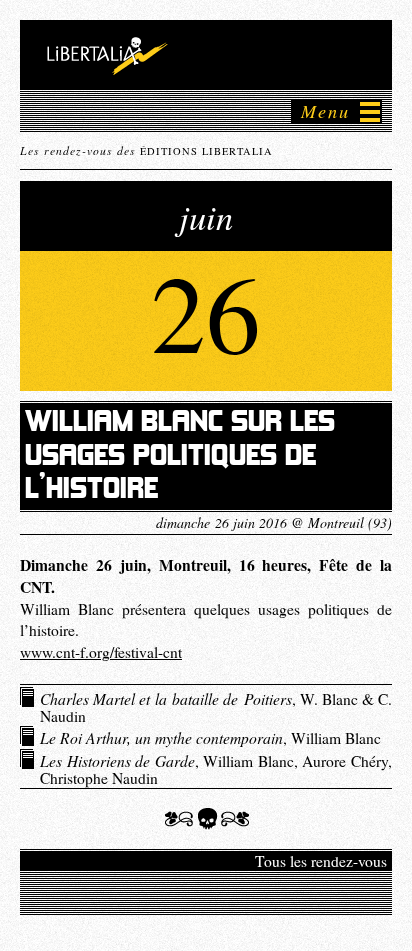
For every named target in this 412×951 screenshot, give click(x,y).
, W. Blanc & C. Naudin (216, 706)
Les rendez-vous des (146, 150)
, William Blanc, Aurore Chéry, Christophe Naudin (216, 768)
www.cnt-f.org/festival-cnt (101, 652)
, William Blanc (210, 737)
